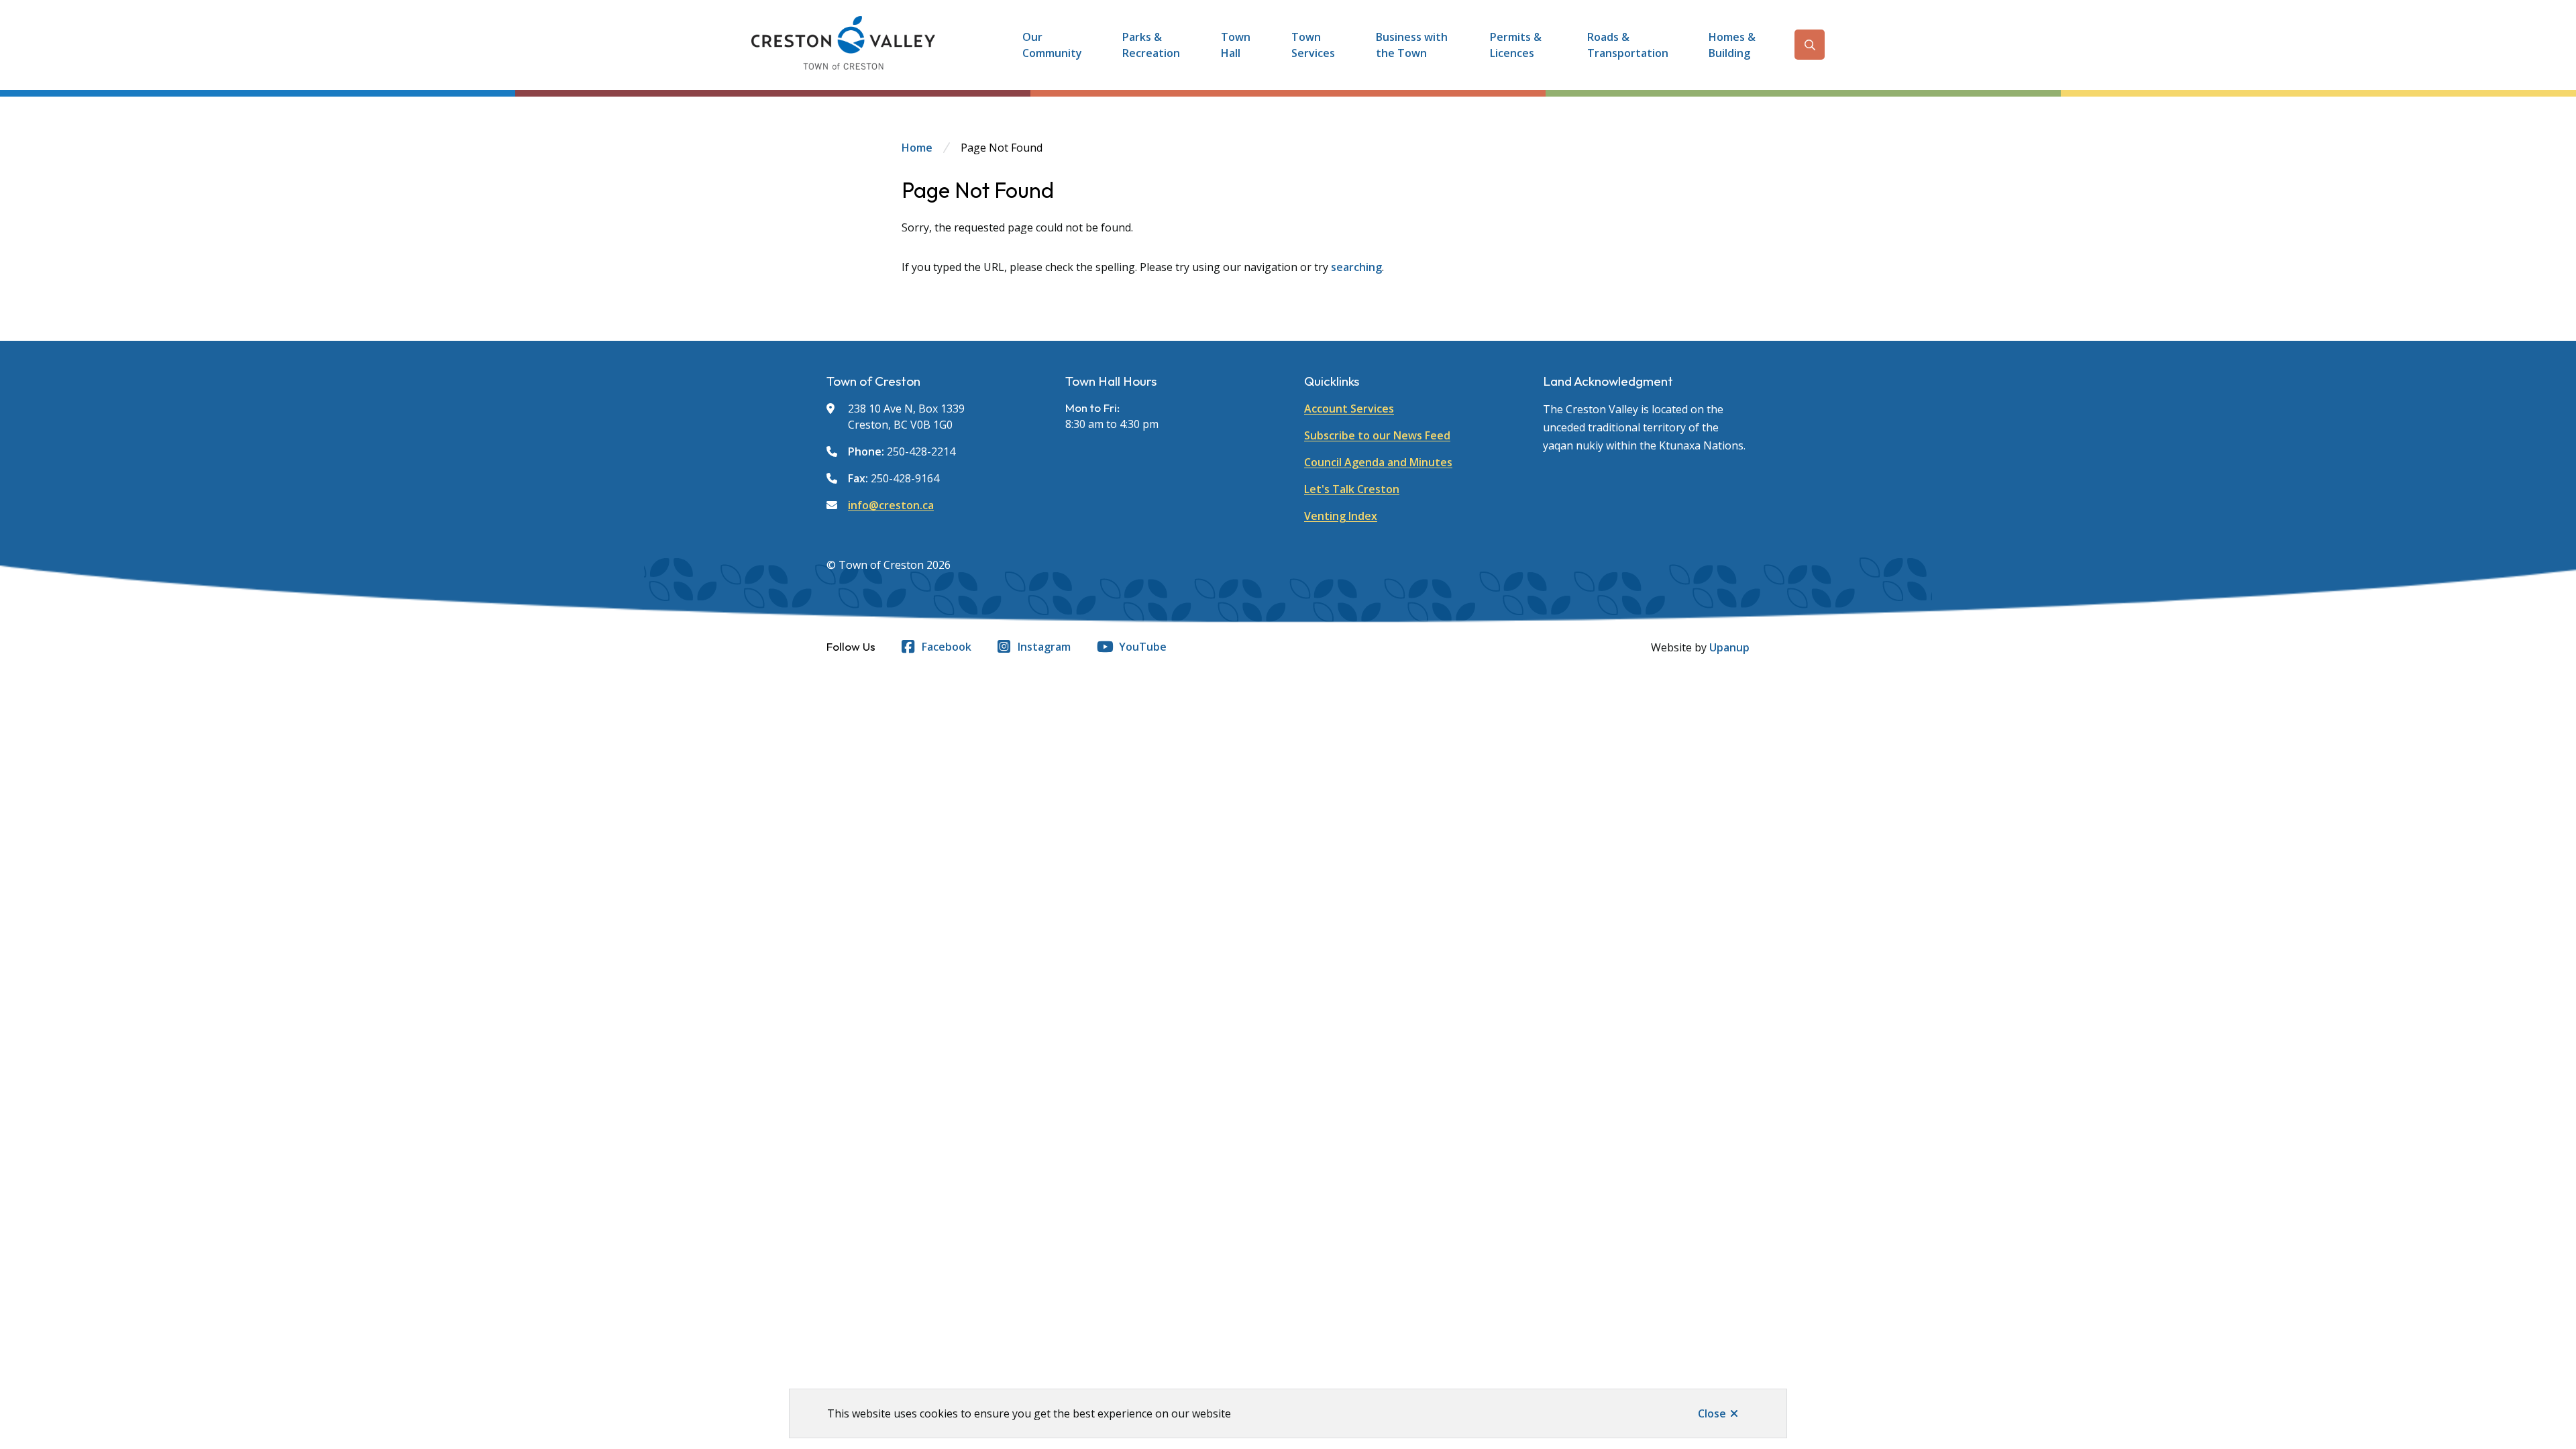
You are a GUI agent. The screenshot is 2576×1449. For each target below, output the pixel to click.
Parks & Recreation (1151, 45)
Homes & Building (1732, 45)
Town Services (1313, 45)
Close (1712, 1413)
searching (1356, 267)
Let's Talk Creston (1352, 489)
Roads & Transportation (1628, 45)
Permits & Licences (1516, 45)
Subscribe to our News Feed (1377, 435)
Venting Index (1341, 516)
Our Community (1052, 45)
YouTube (1143, 647)
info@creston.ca (891, 505)
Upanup (1729, 647)
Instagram (1044, 647)
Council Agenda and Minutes (1378, 462)
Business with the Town (1412, 45)
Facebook (947, 647)
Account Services (1349, 409)
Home (917, 148)
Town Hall (1236, 45)
